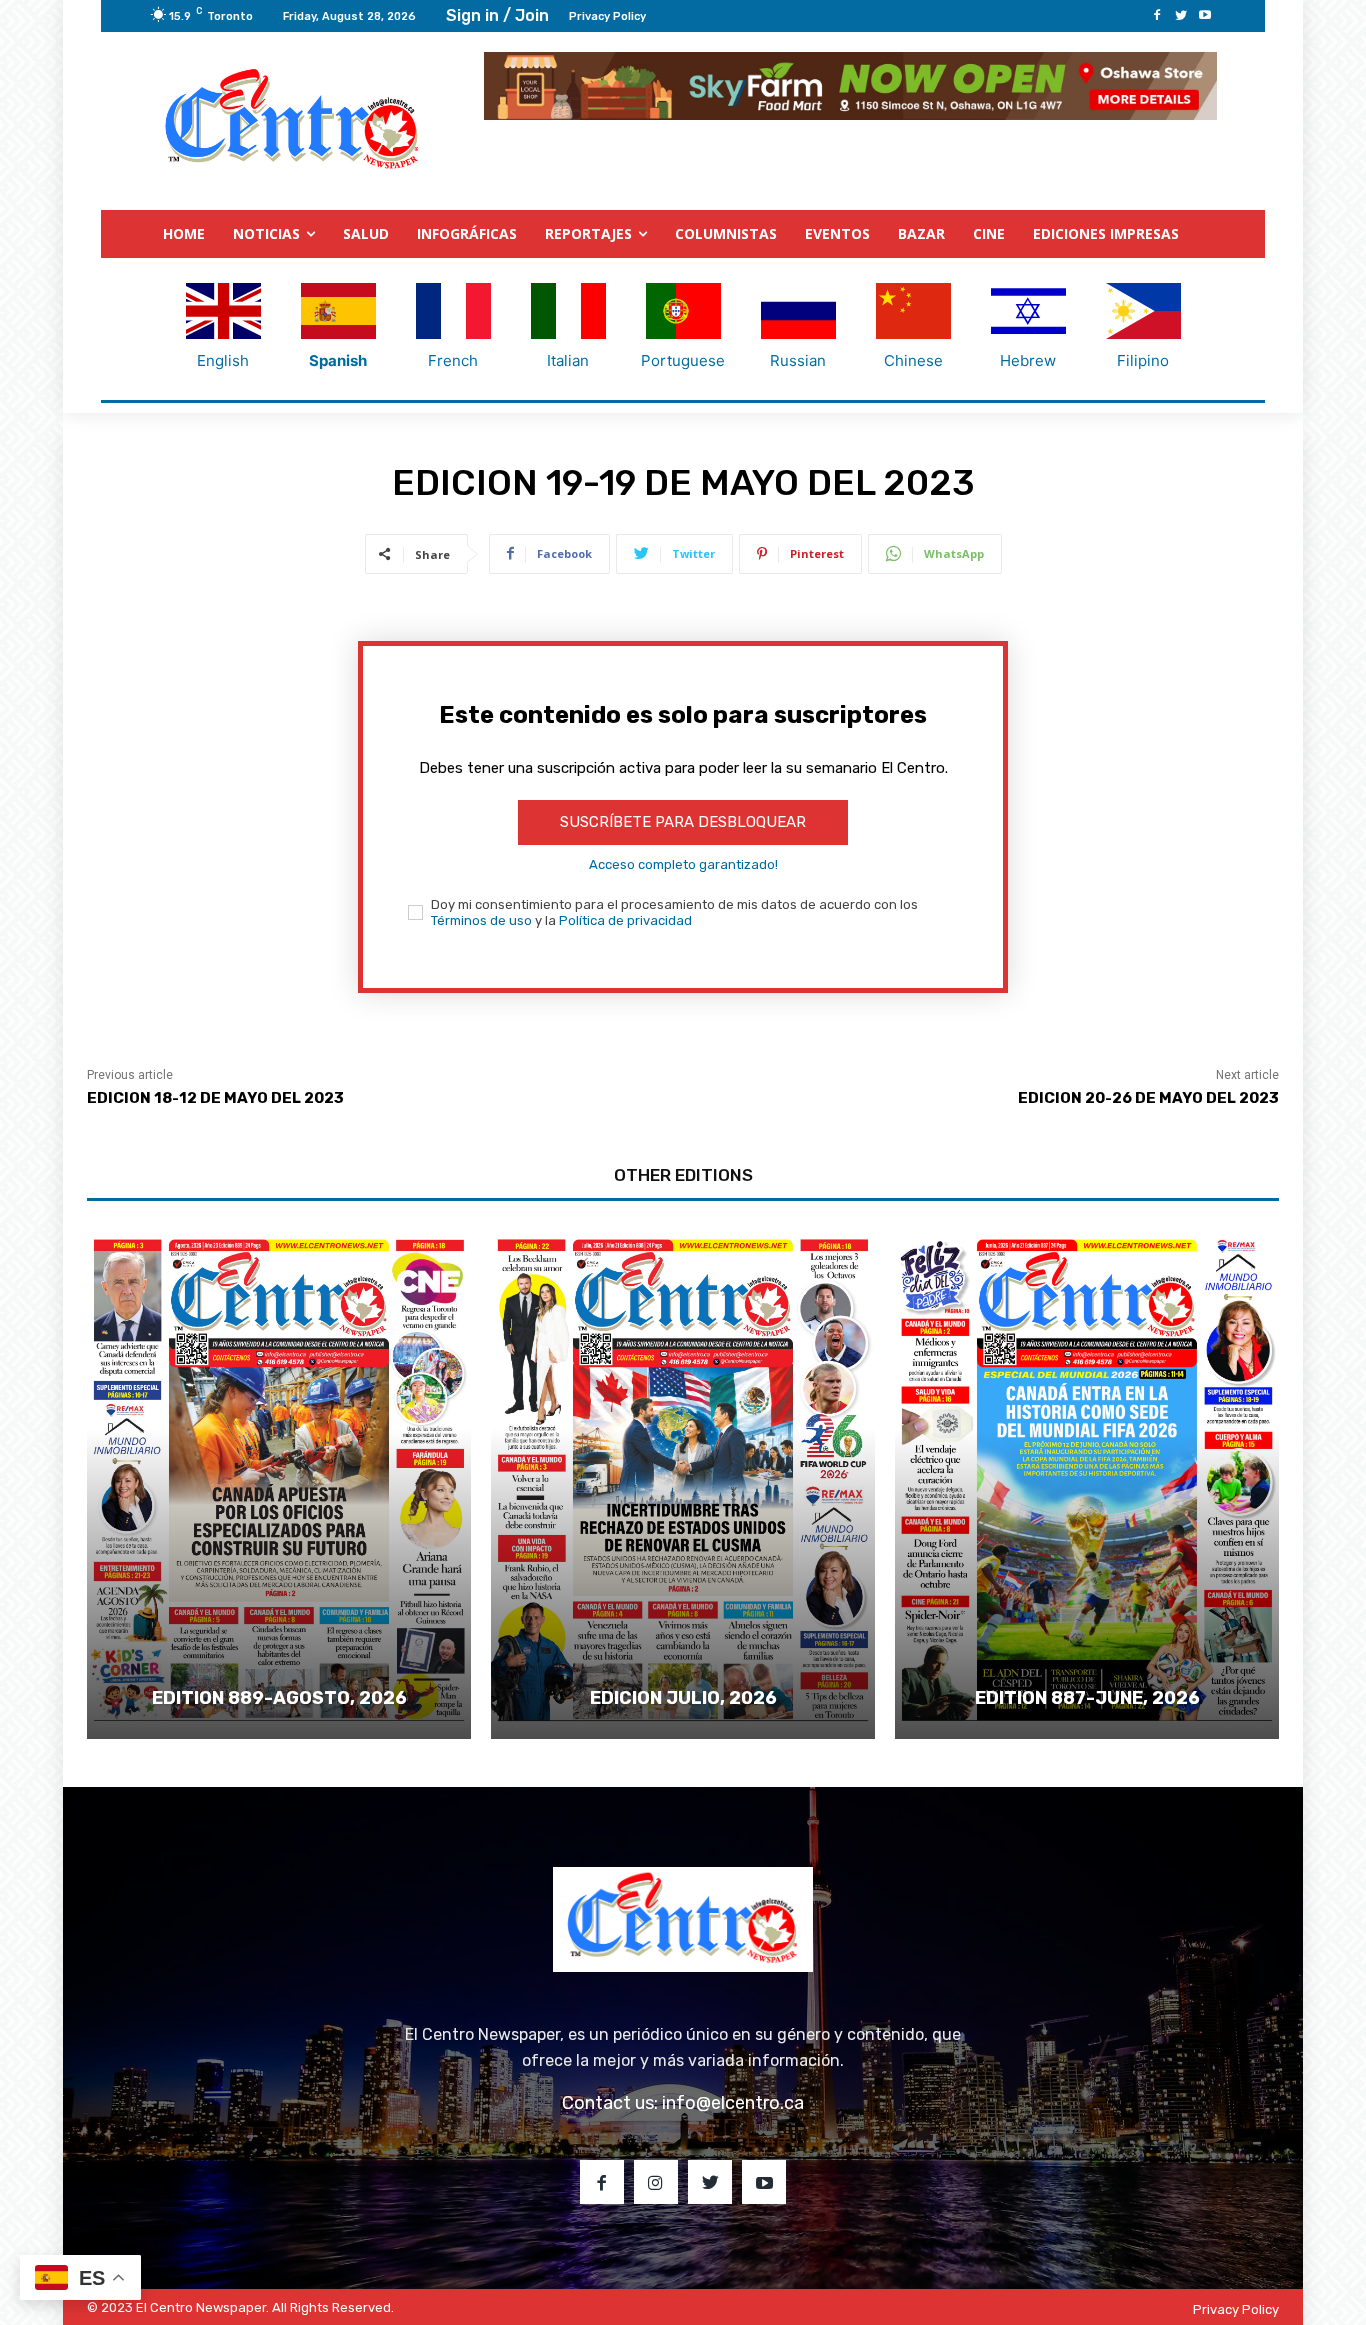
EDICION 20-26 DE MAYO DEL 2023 (1148, 1098)
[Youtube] (1205, 16)
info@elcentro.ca (733, 2103)
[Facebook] (1157, 16)
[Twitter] (1181, 16)
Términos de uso (481, 920)
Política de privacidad (625, 920)
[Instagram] (656, 2182)
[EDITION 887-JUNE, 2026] (1087, 1480)
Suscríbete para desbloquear (683, 822)
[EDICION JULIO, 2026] (683, 1480)
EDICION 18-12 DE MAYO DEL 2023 (215, 1098)
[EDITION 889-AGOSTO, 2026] (279, 1480)
